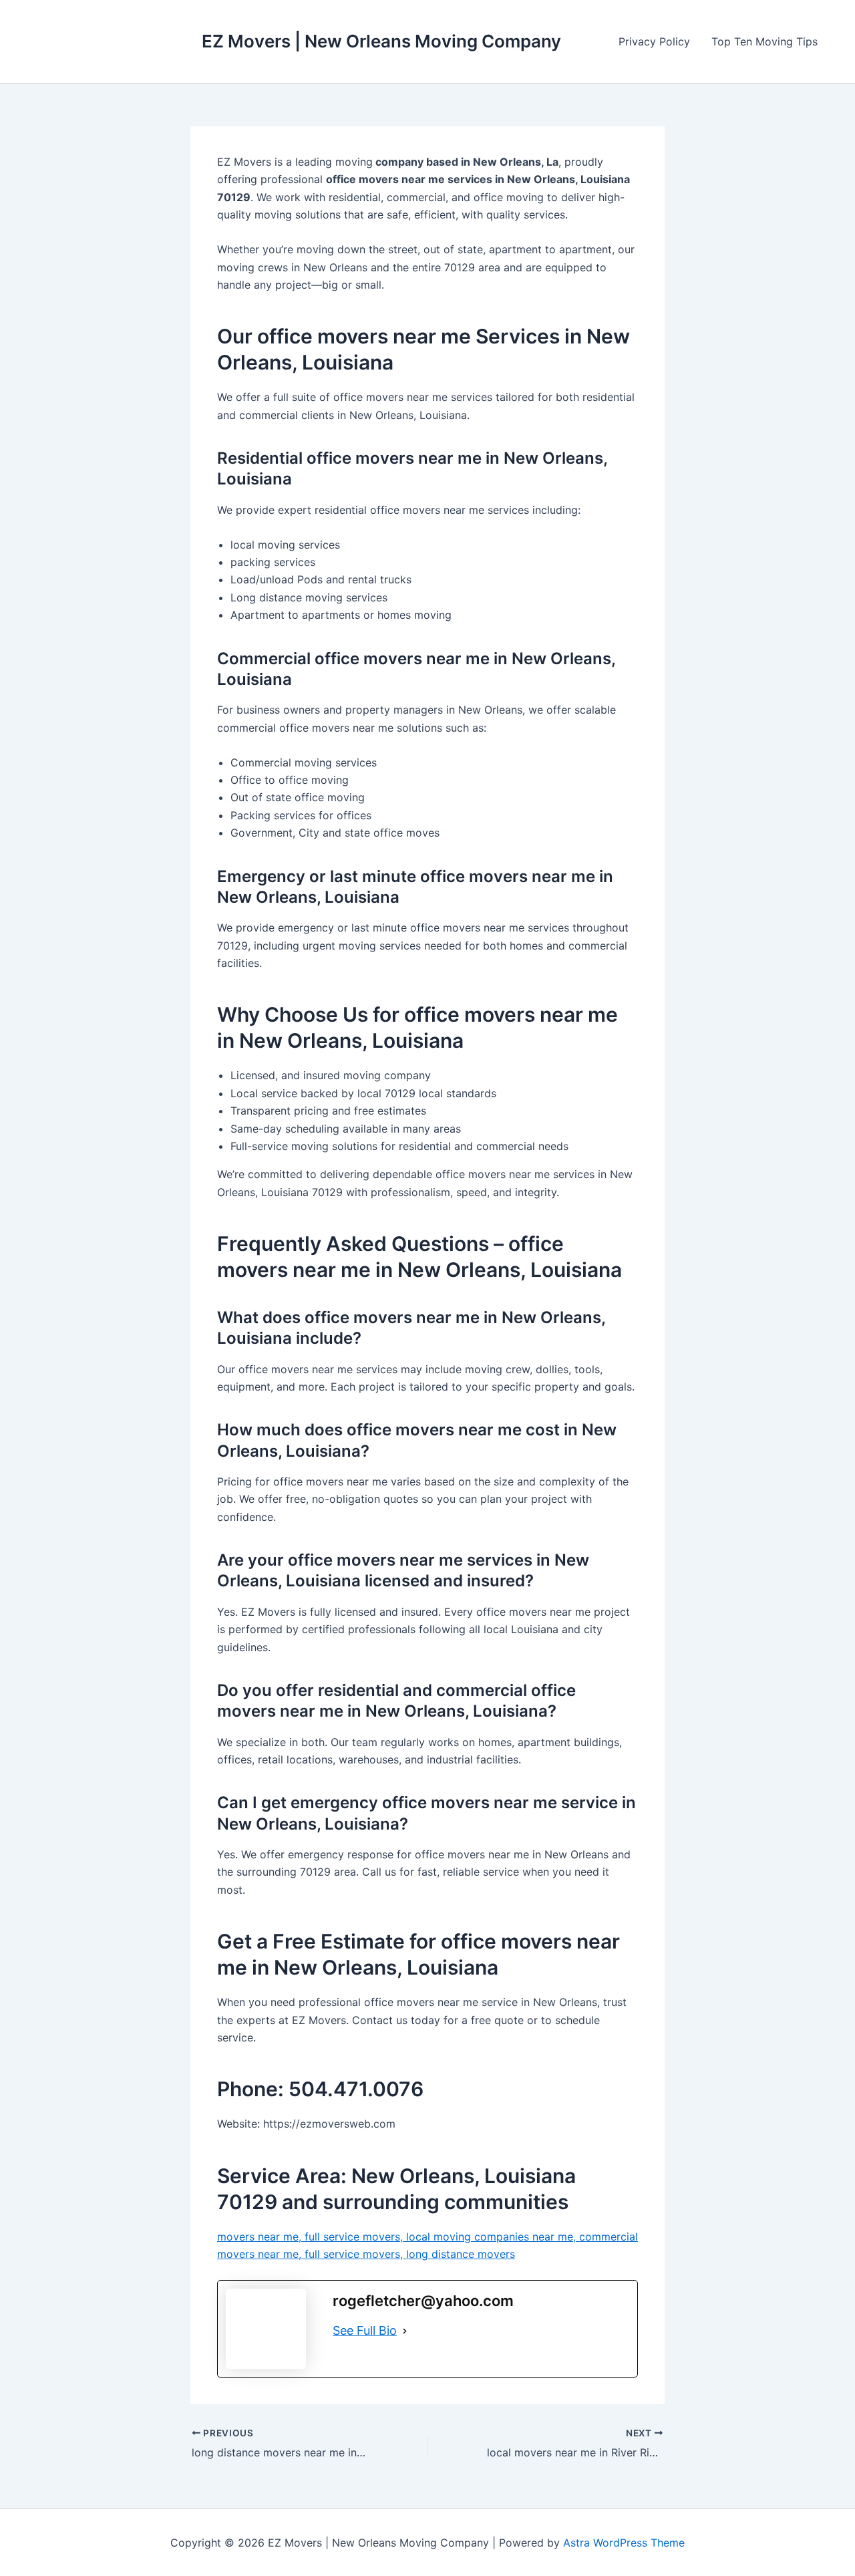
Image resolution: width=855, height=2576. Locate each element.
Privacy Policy (654, 41)
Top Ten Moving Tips (764, 41)
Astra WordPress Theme (624, 2543)
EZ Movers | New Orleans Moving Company (381, 41)
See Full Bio (365, 2330)
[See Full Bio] (405, 2331)
